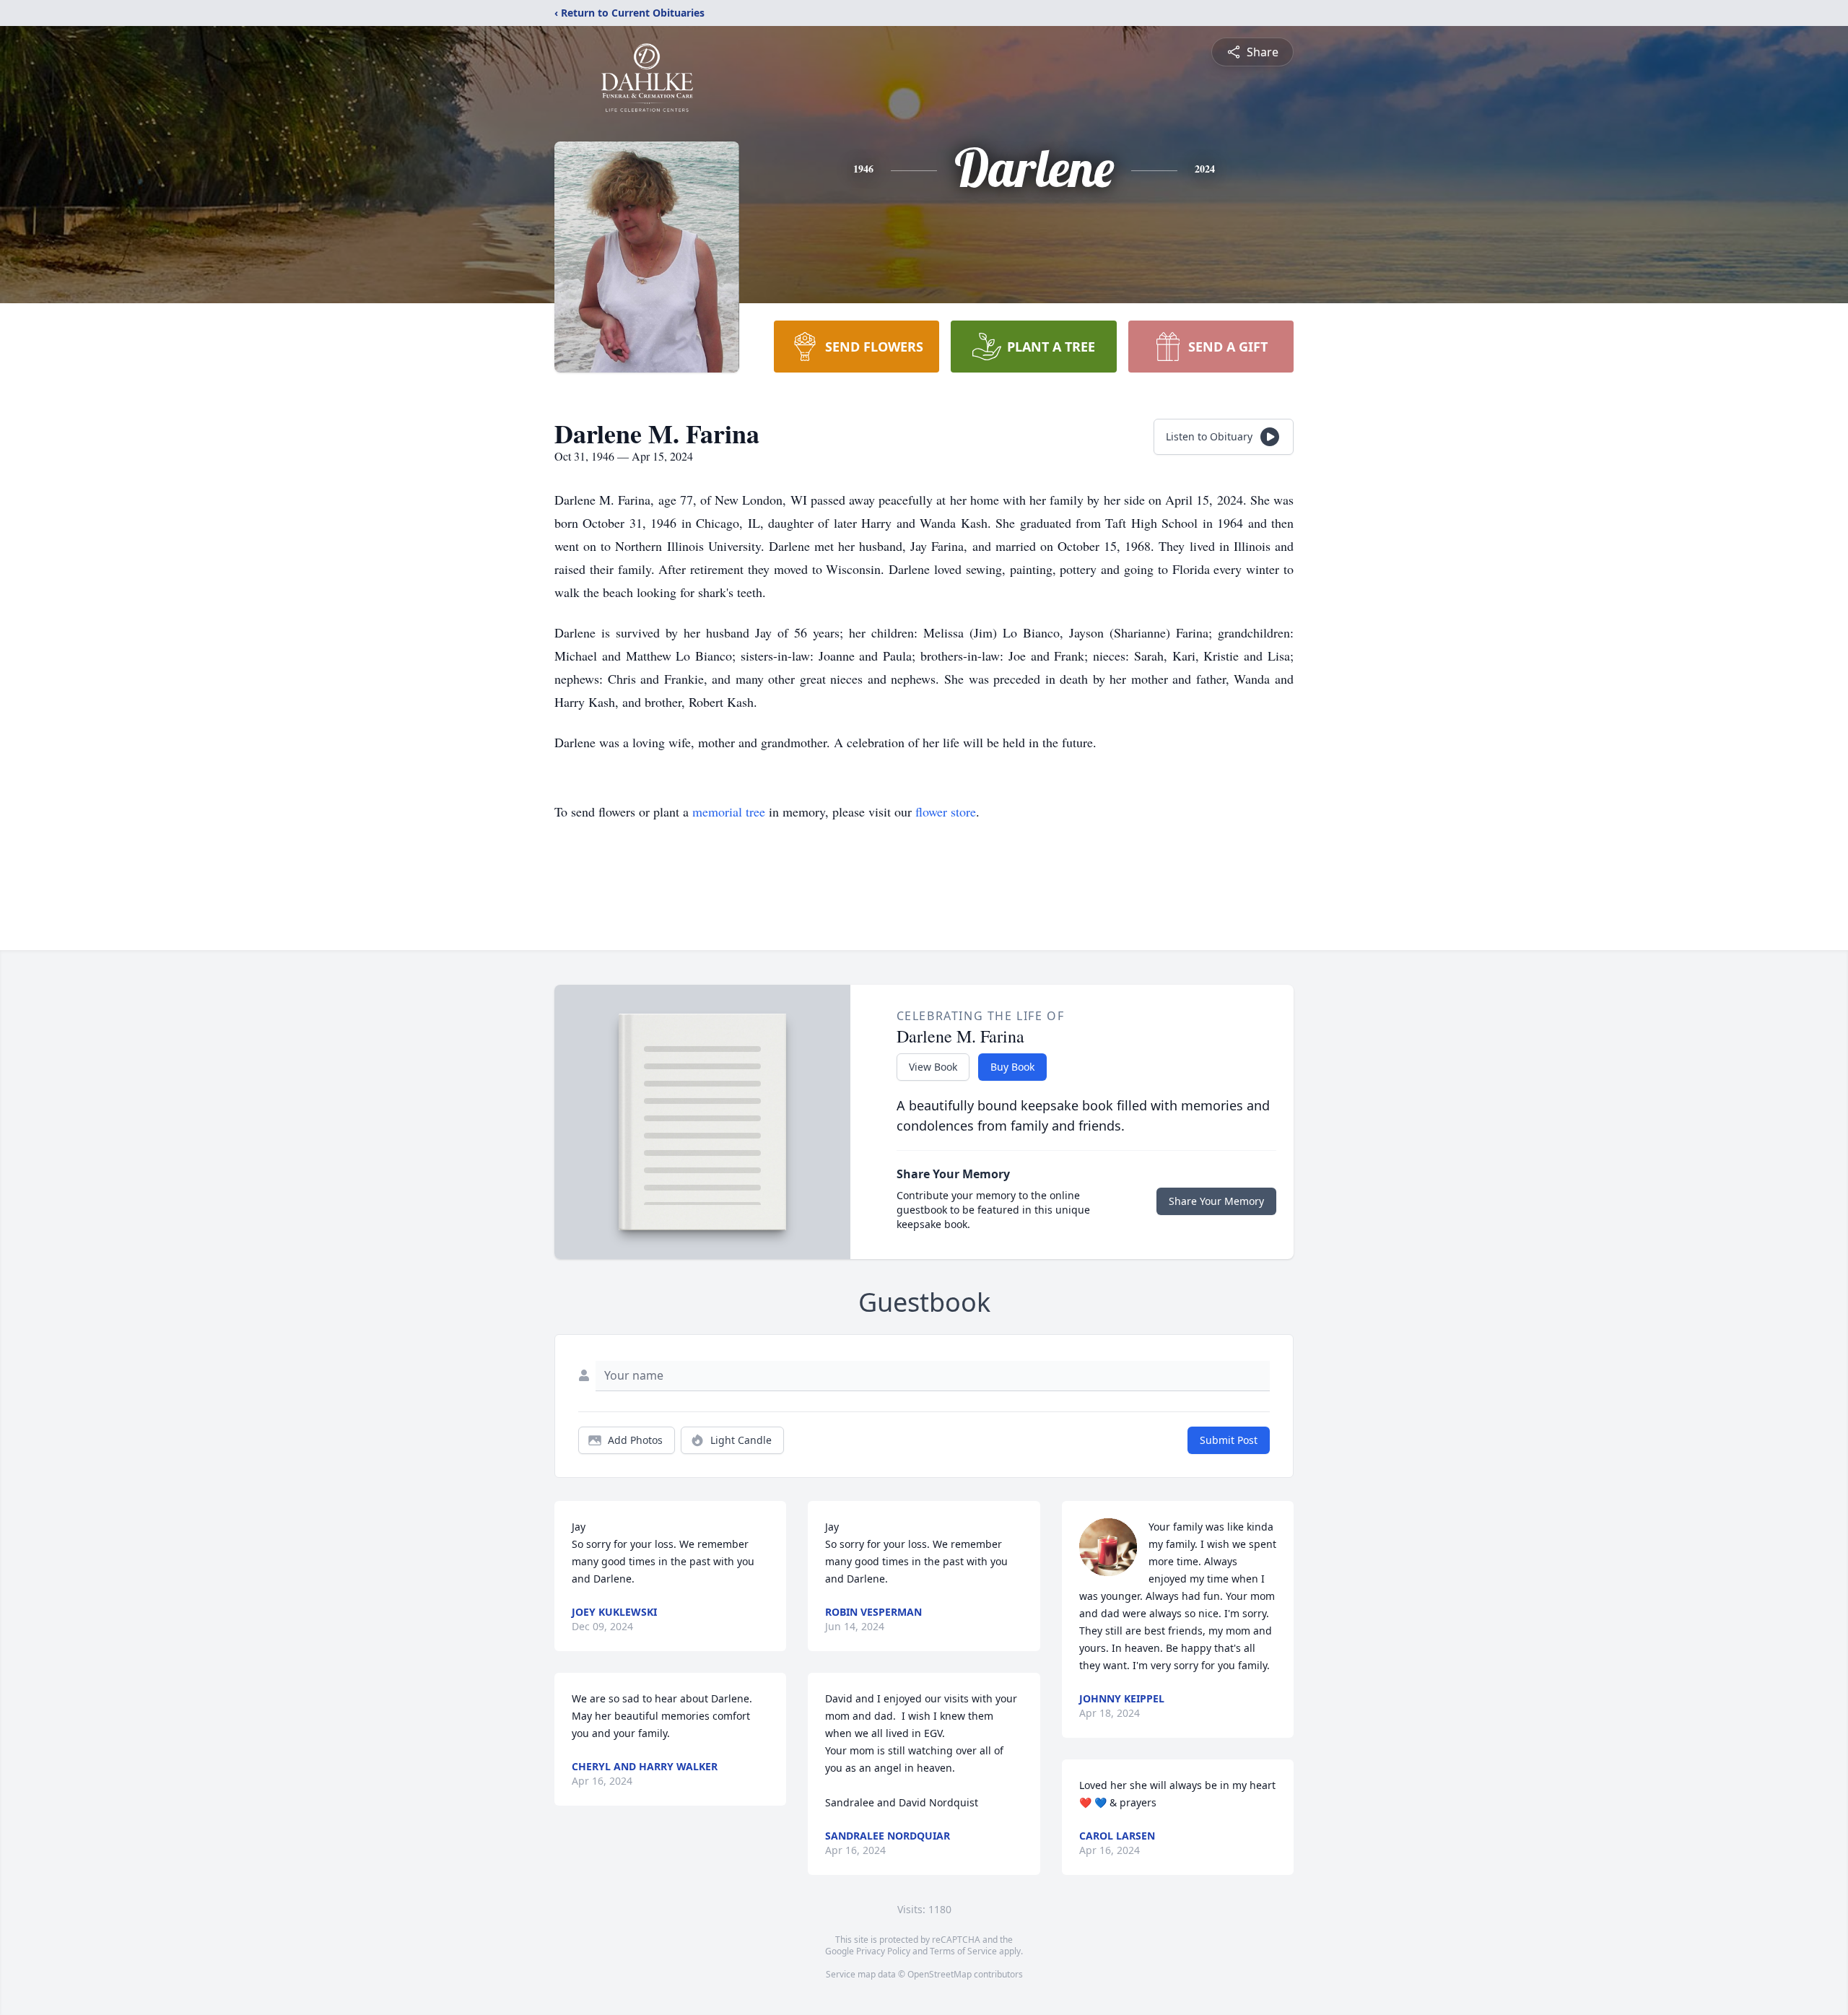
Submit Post (1229, 1440)
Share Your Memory (1216, 1201)
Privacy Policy (883, 1951)
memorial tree (729, 811)
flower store (946, 811)
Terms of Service (963, 1951)
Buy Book (1012, 1067)
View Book (933, 1067)
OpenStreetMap (940, 1974)
